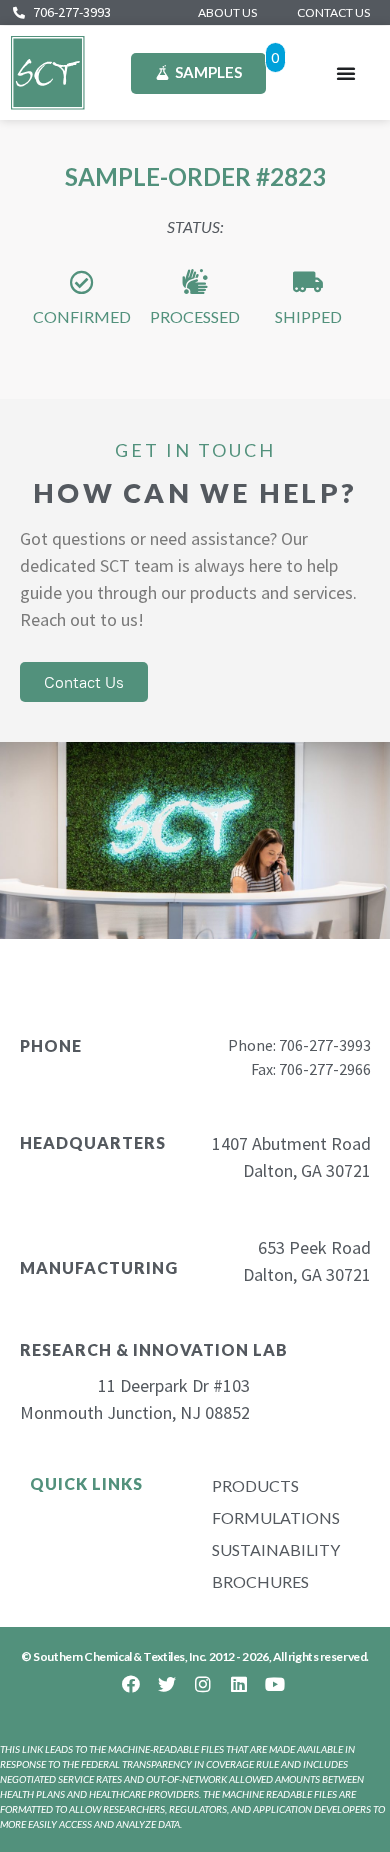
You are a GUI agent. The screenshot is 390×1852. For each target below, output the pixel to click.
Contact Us (333, 12)
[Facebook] (131, 1684)
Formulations (276, 1517)
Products (255, 1485)
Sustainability (276, 1549)
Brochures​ (260, 1581)
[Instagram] (203, 1684)
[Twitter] (167, 1684)
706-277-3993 (72, 12)
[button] (346, 73)
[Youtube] (275, 1684)
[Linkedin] (239, 1684)
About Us (227, 12)
